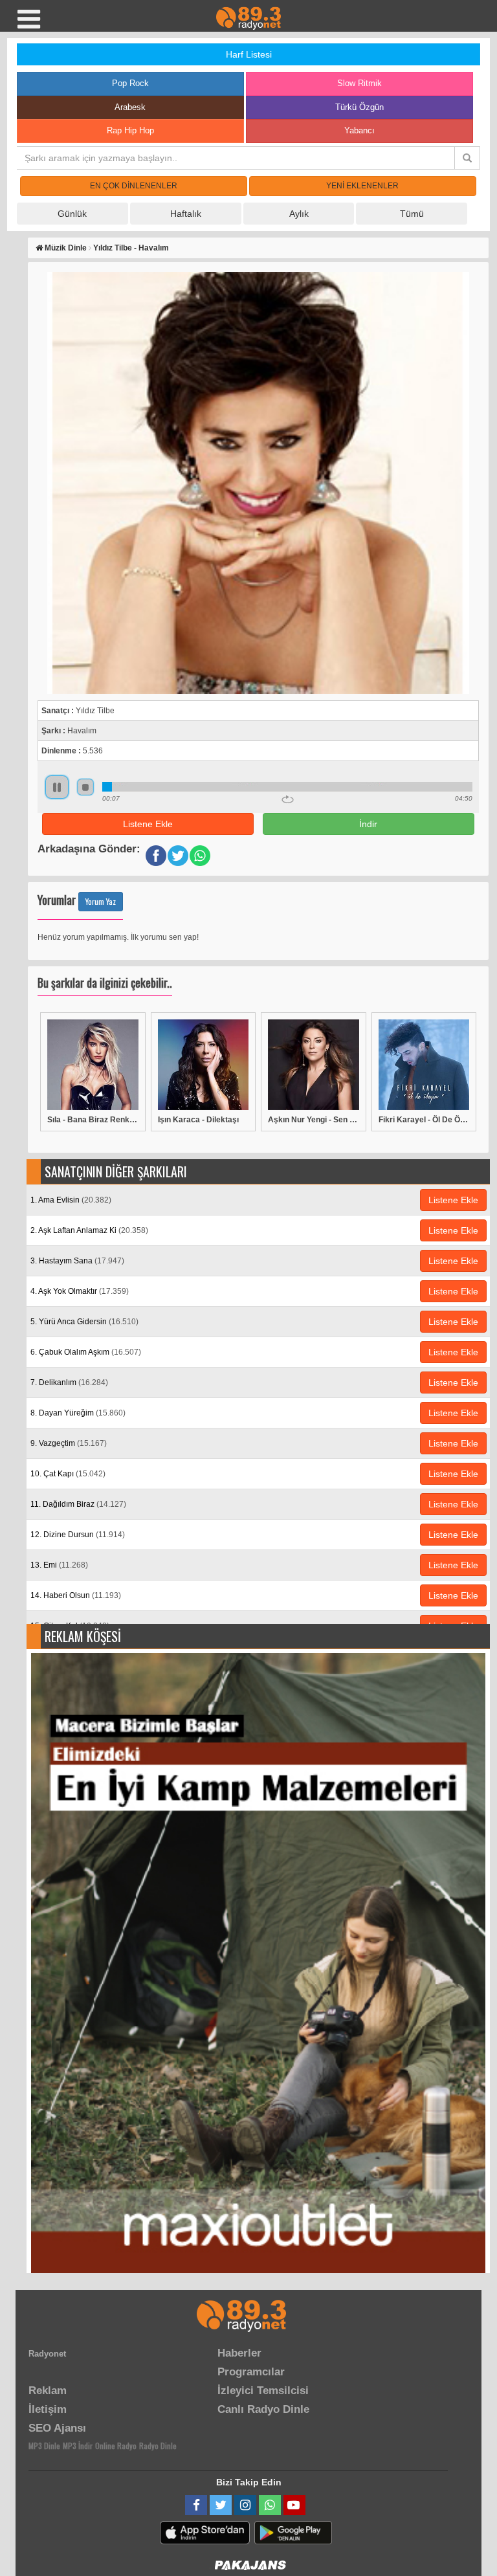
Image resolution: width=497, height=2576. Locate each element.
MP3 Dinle (44, 2446)
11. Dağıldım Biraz (78, 1504)
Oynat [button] (57, 787)
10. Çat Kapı (68, 1474)
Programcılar (251, 2372)
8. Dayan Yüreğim (78, 1413)
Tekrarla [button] (288, 799)
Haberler (239, 2353)
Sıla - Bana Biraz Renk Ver (93, 1120)
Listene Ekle (148, 824)
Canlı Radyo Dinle (263, 2409)
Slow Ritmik (359, 83)
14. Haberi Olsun (76, 1595)
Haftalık (186, 214)
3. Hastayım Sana (77, 1261)
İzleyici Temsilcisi (263, 2391)
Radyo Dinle (158, 2446)
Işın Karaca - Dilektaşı (198, 1120)
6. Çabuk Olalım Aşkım (86, 1352)
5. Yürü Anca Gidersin (84, 1322)
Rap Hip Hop (130, 130)
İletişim (48, 2409)
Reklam (48, 2391)
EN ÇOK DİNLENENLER (134, 186)
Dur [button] (85, 787)
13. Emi (59, 1565)
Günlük (72, 214)
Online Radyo (116, 2446)
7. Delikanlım (69, 1382)
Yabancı (359, 130)
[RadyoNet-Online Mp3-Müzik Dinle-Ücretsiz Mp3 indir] (248, 17)
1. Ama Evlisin (71, 1200)
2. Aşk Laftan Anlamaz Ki (89, 1230)
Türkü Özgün (359, 107)
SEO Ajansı (57, 2428)
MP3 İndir (78, 2446)
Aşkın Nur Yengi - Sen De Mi (314, 1120)
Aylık (299, 214)
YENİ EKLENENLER (362, 186)
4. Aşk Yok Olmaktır (80, 1291)
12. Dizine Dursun (78, 1535)
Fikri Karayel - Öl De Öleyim (424, 1120)
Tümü (412, 214)
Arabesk (130, 107)
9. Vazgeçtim (69, 1443)
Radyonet (47, 2354)
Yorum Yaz (101, 901)
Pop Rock (130, 83)
